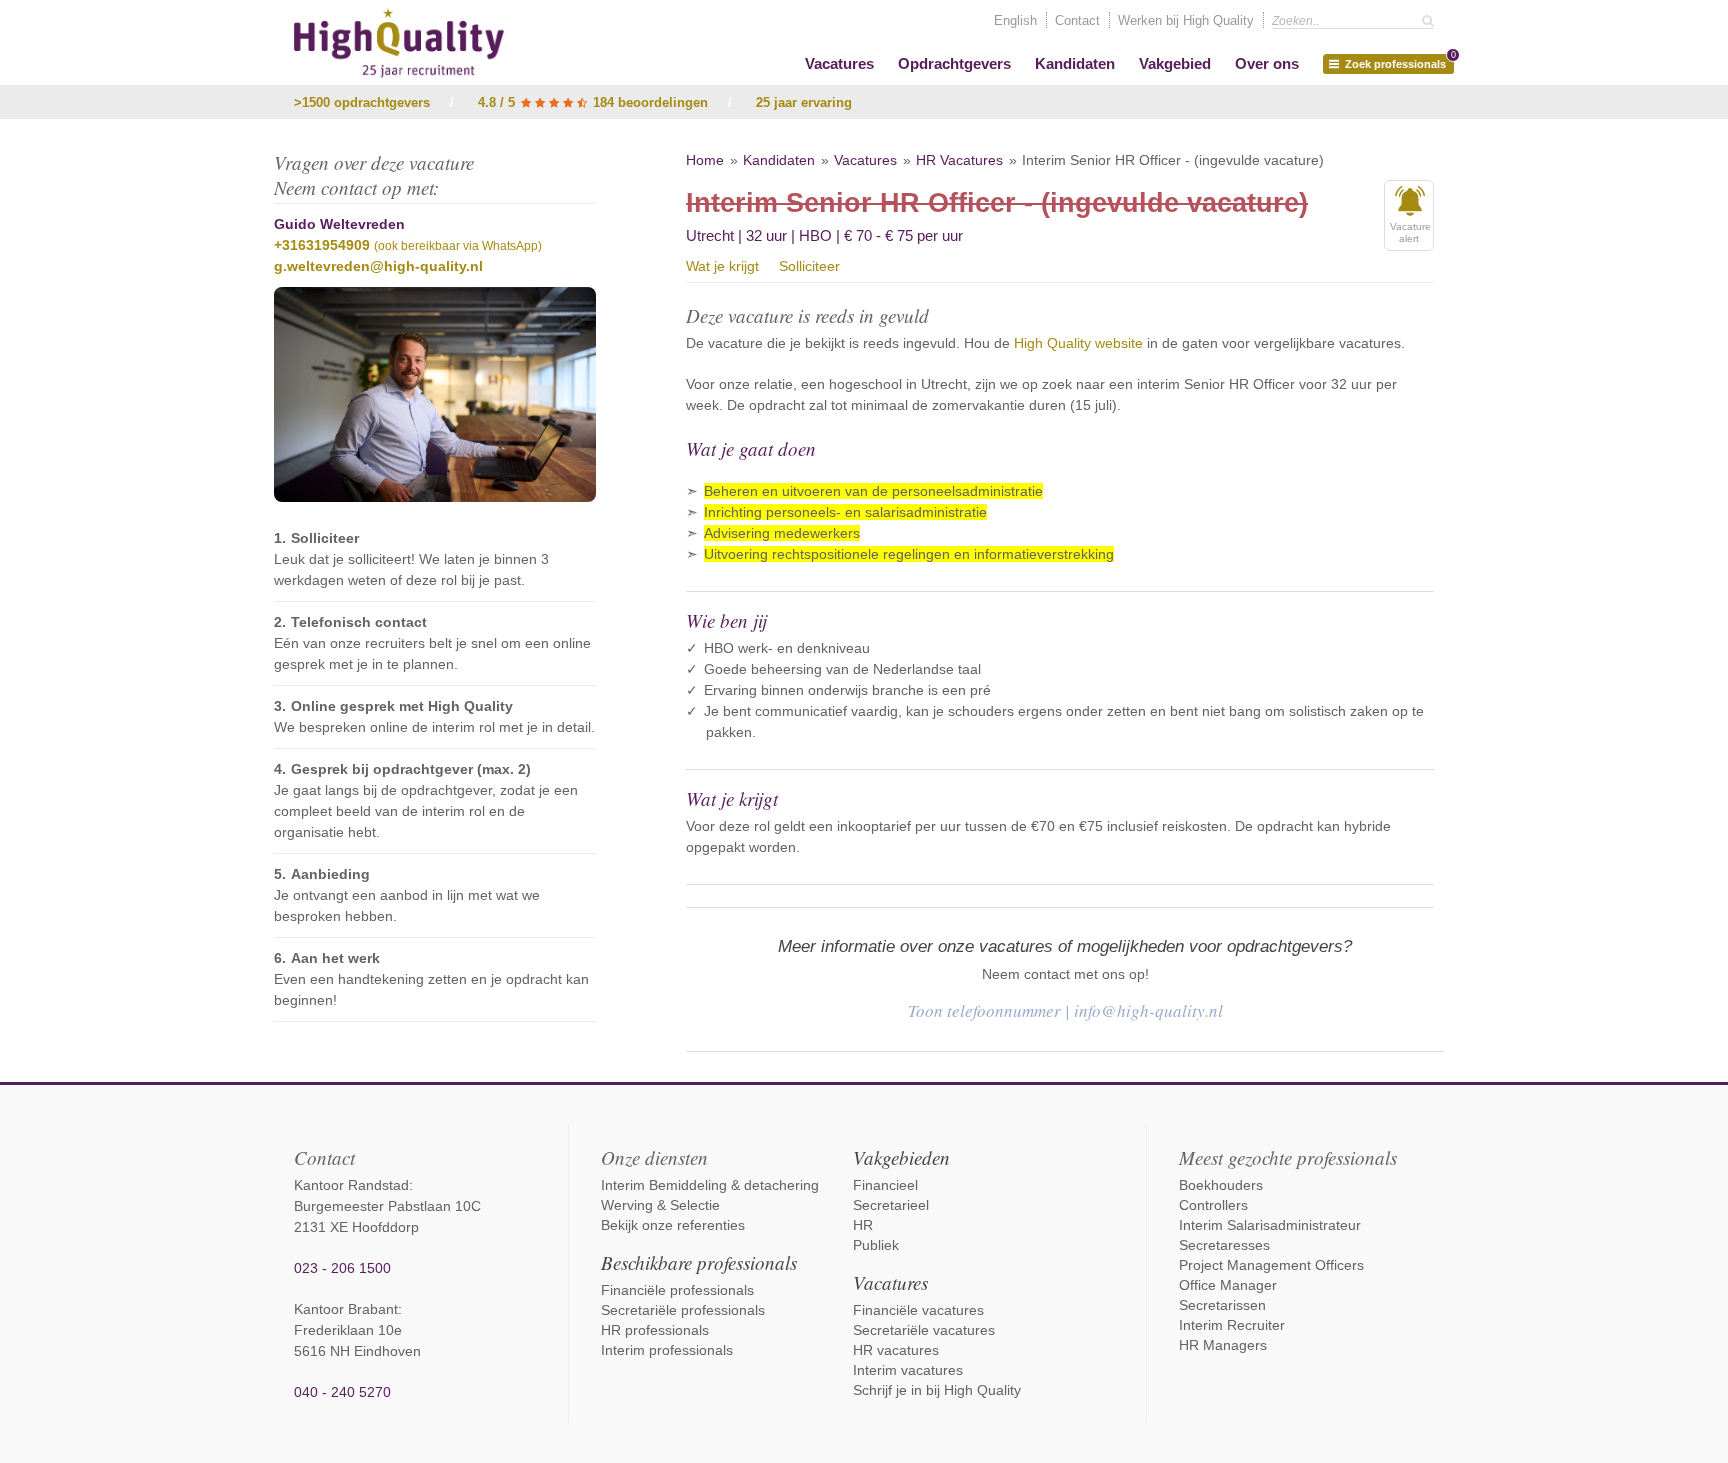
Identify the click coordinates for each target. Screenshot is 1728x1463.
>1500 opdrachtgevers (362, 102)
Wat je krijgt (722, 266)
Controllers (1213, 1205)
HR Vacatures (959, 160)
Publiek (876, 1245)
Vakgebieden (901, 1157)
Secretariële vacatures (924, 1330)
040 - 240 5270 (342, 1392)
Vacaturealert (1410, 232)
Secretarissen (1222, 1305)
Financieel (885, 1185)
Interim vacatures (908, 1370)
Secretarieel (891, 1205)
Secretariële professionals (683, 1310)
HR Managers (1223, 1345)
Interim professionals (667, 1350)
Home (705, 160)
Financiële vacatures (918, 1310)
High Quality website (1078, 343)
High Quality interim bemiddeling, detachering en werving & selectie (399, 43)
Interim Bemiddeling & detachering (710, 1185)
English (1015, 20)
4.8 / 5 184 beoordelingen (593, 102)
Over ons (1267, 63)
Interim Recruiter (1232, 1325)
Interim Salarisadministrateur (1270, 1225)
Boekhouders (1221, 1185)
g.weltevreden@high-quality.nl (378, 266)
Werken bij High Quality (1186, 20)
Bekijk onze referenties (673, 1225)
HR (863, 1225)
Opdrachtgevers (954, 63)
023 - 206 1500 (342, 1268)
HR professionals (655, 1330)
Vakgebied (1175, 63)
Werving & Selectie (660, 1205)
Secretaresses (1224, 1245)
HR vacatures (896, 1350)
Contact (1077, 20)
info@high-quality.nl (1148, 1010)
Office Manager (1228, 1285)
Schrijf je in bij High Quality (937, 1390)
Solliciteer (809, 266)
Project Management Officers (1271, 1265)
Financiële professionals (677, 1290)
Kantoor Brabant (346, 1309)
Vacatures (839, 63)
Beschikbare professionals (699, 1262)
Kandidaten (1075, 63)
